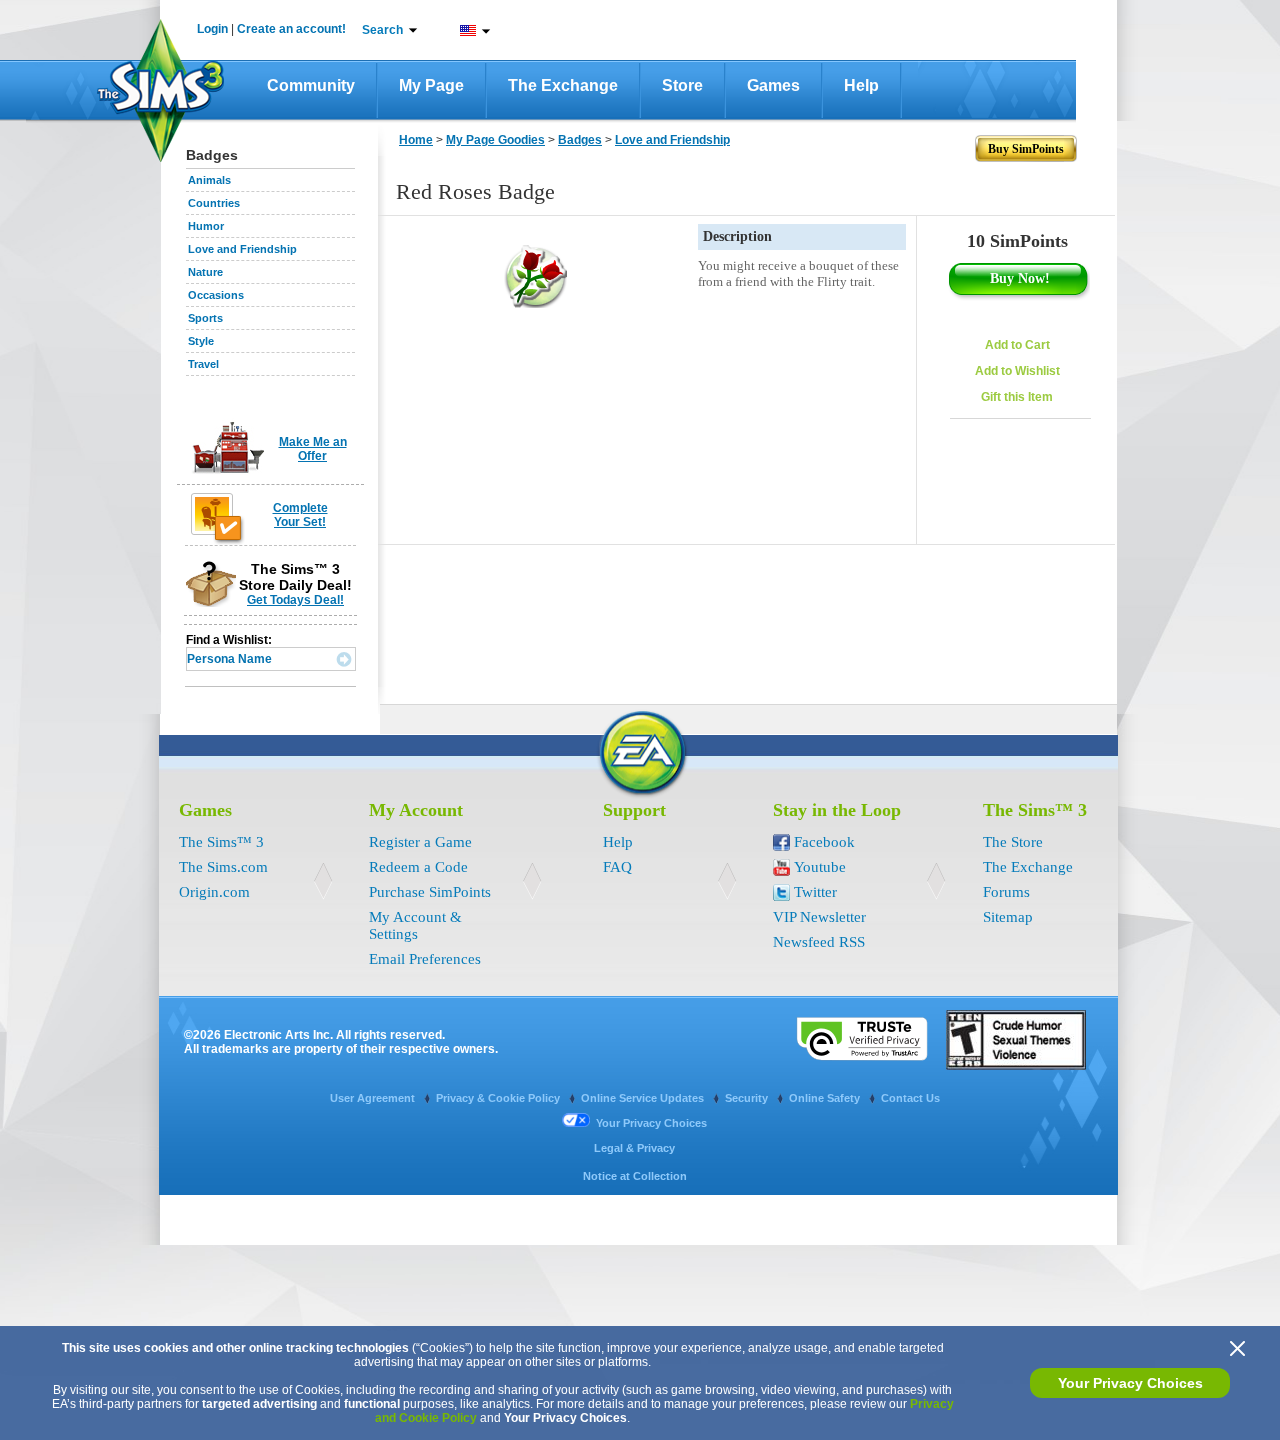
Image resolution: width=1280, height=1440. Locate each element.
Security (748, 1098)
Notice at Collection (635, 1176)
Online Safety (826, 1098)
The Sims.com (223, 867)
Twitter (815, 892)
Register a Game (420, 842)
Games (773, 85)
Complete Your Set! (300, 515)
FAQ (617, 867)
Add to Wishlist (1017, 371)
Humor (206, 226)
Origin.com (214, 892)
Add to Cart (1017, 345)
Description (737, 236)
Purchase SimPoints (430, 892)
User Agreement (374, 1098)
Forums (1006, 892)
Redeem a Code (418, 867)
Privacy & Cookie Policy (499, 1098)
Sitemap (1008, 917)
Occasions (216, 295)
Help (861, 85)
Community (311, 85)
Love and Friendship (242, 249)
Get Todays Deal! (295, 600)
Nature (205, 272)
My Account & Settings (415, 925)
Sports (205, 318)
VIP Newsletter (819, 917)
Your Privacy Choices (1130, 1383)
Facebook (824, 842)
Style (201, 341)
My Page (431, 85)
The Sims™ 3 (221, 842)
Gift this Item (1017, 397)
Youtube (820, 867)
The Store (1013, 842)
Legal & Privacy (634, 1148)
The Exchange (563, 85)
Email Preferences (425, 959)
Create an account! (291, 29)
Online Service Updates (644, 1098)
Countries (214, 203)
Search (382, 30)
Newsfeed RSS (819, 942)
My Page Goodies (495, 140)
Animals (209, 180)
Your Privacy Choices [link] (651, 1123)
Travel (203, 364)
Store (682, 85)
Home (416, 140)
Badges (580, 140)
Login (212, 29)
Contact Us (910, 1098)
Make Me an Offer (313, 449)
